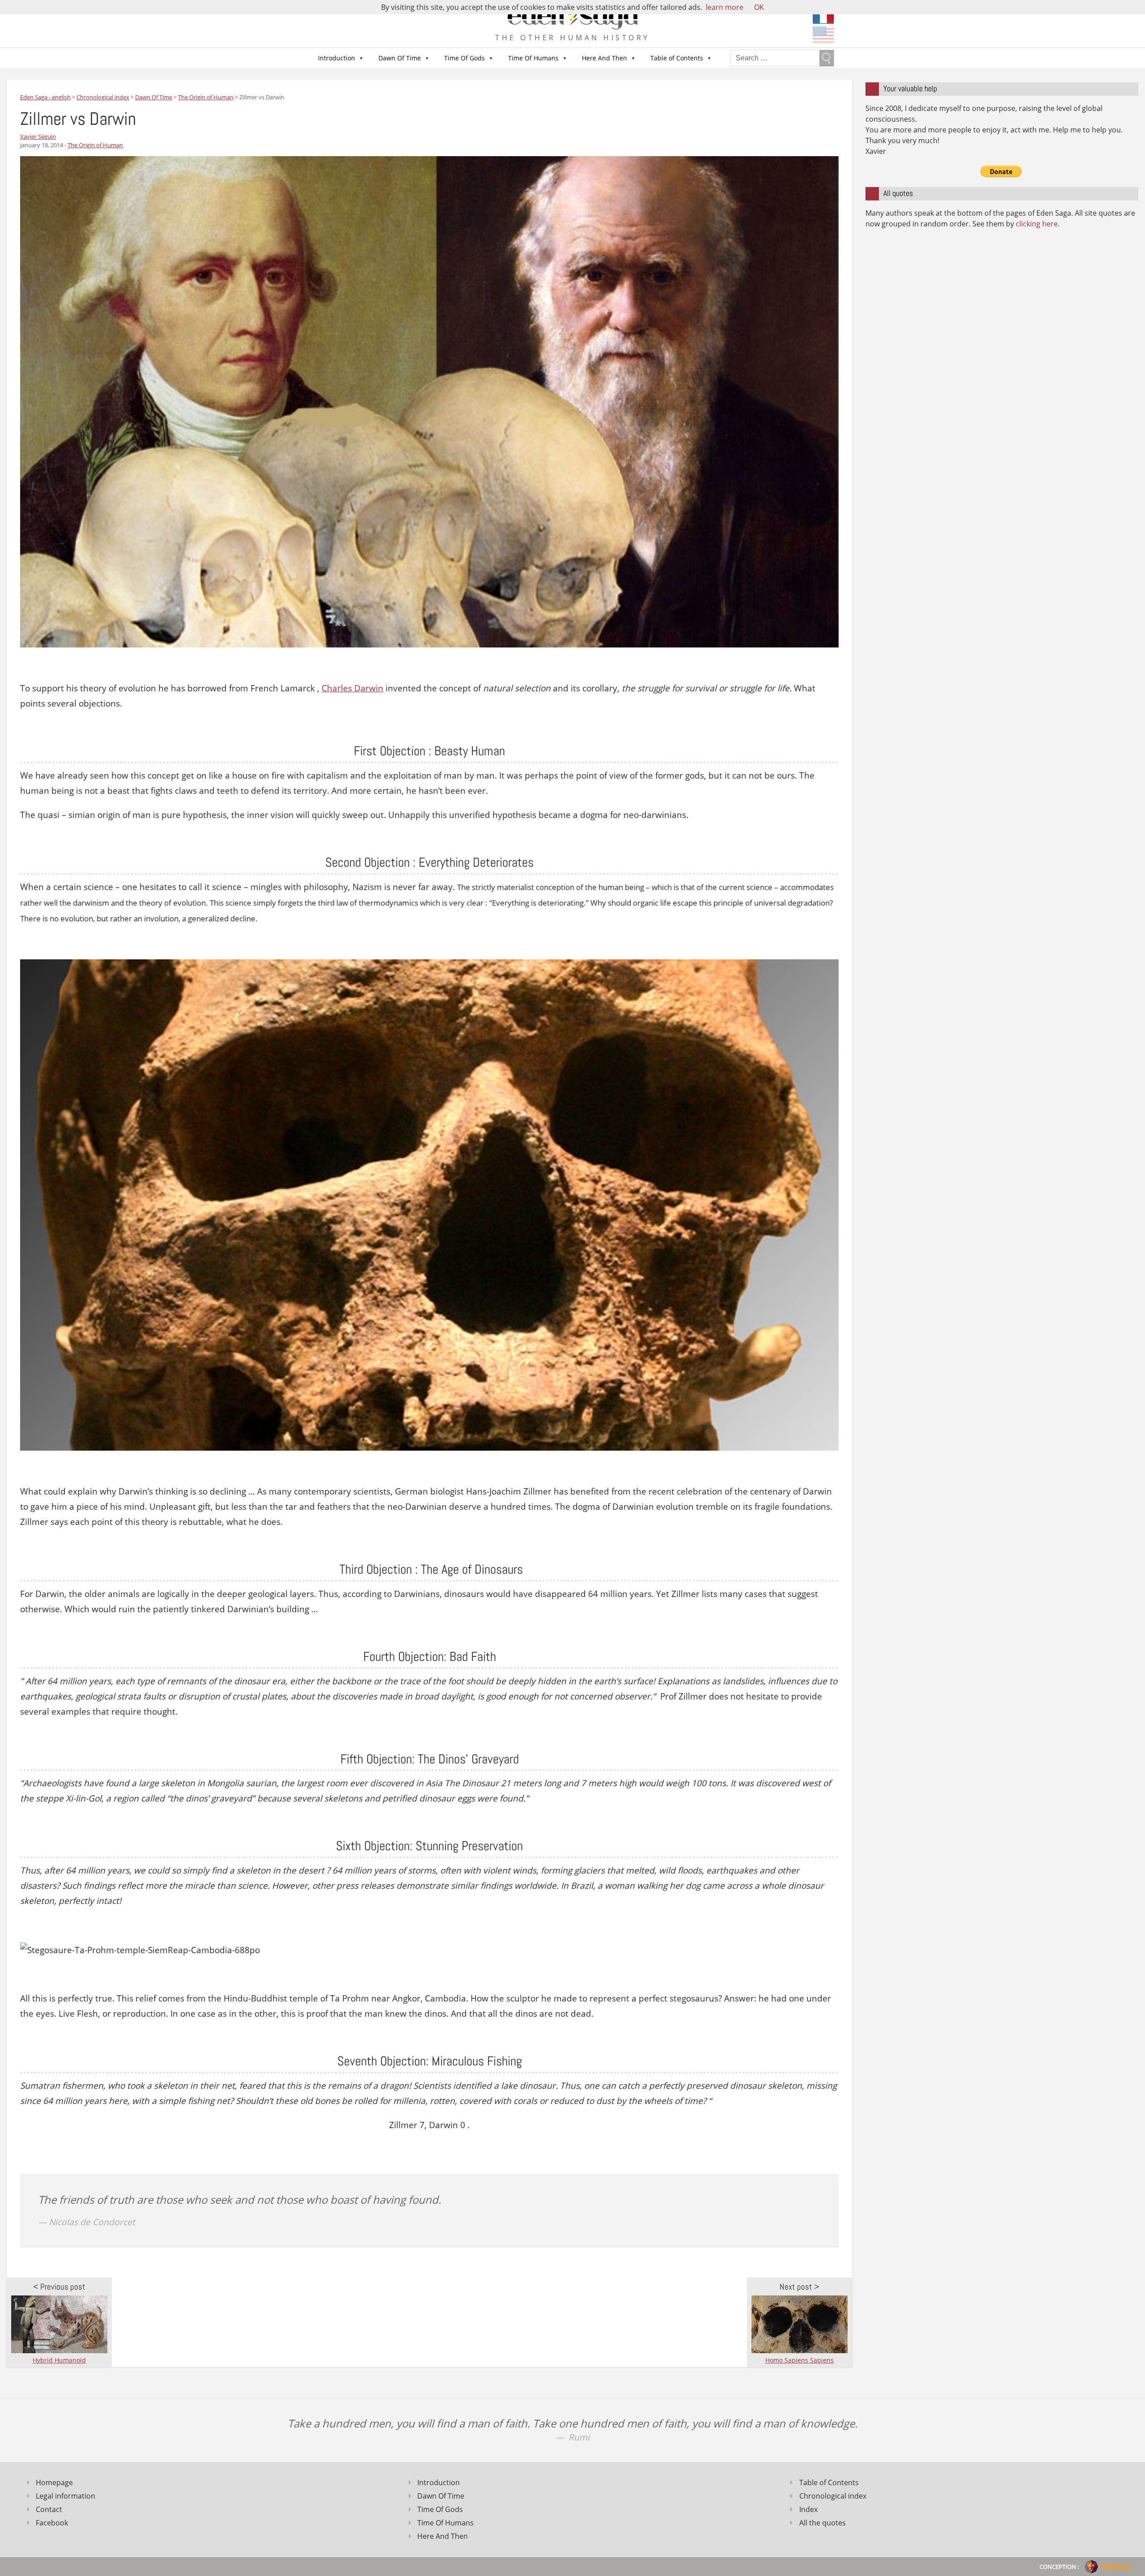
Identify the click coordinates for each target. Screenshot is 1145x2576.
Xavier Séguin (38, 136)
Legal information (66, 2496)
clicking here (1037, 224)
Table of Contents (677, 58)
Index (808, 2509)
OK (759, 7)
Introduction (337, 58)
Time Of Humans (533, 58)
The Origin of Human (95, 145)
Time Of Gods (464, 58)
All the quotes (823, 2523)
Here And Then (604, 58)
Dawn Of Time (400, 58)
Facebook (52, 2523)
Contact (49, 2509)
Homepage (54, 2482)
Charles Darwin (352, 688)
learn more (725, 7)
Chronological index (833, 2496)
